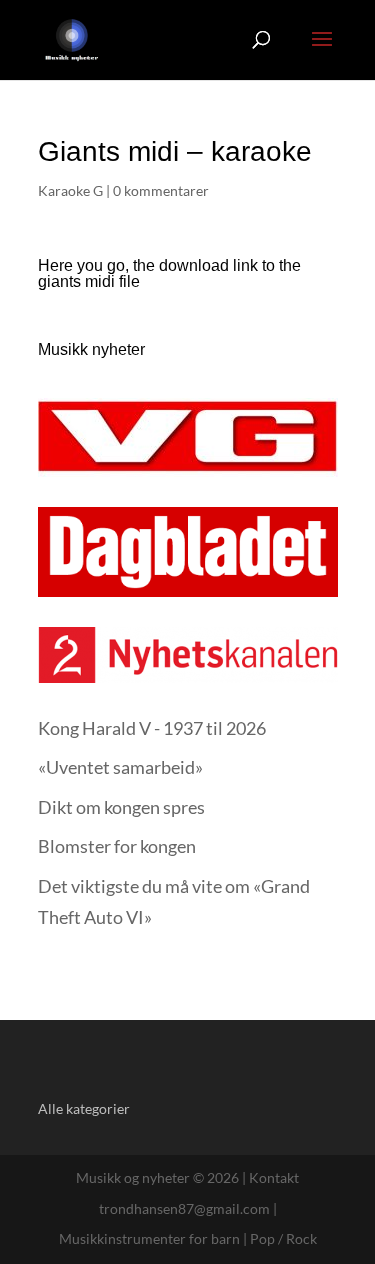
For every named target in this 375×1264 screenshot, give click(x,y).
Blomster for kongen (117, 846)
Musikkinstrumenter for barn (149, 1238)
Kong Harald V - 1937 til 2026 (152, 728)
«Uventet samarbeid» (120, 767)
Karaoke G (70, 190)
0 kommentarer (161, 190)
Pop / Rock (283, 1238)
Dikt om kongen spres (121, 807)
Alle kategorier (84, 1108)
